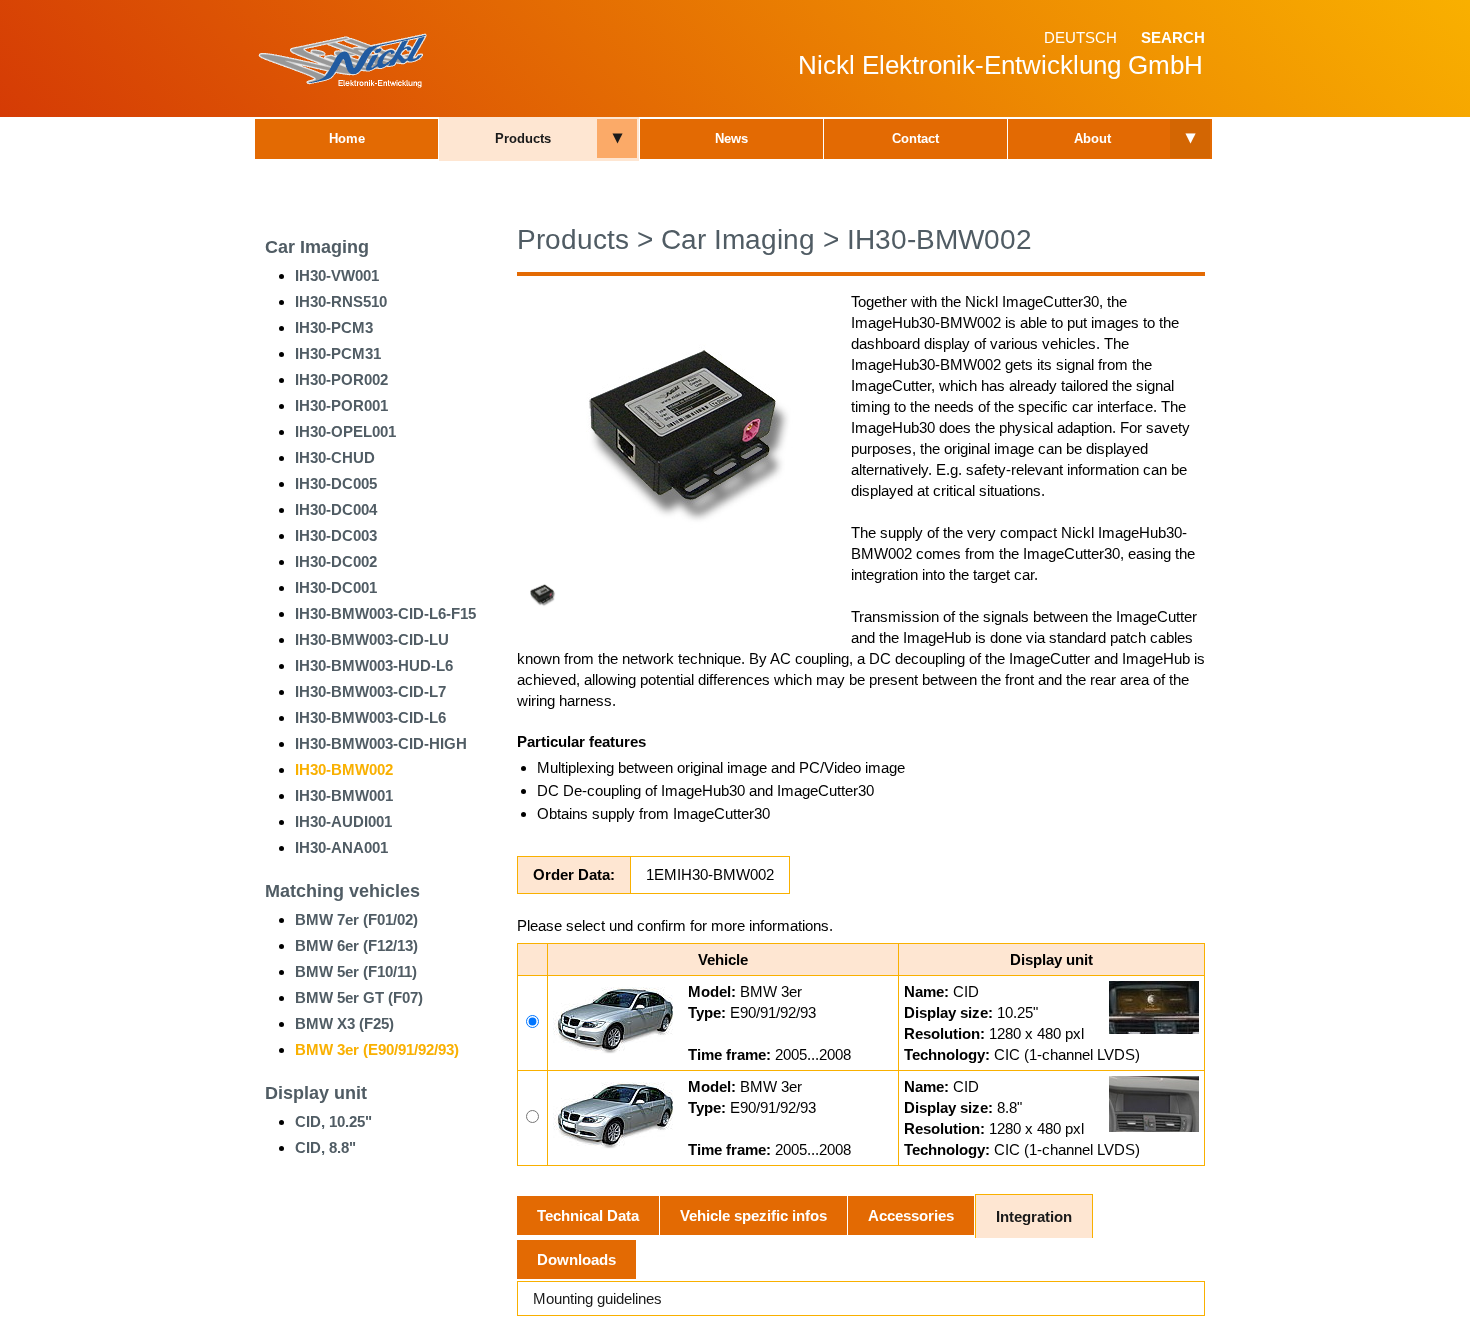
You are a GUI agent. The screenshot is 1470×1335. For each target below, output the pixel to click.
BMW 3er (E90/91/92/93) (377, 1049)
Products (523, 138)
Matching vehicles (342, 891)
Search (1173, 37)
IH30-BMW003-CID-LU (372, 639)
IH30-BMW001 (344, 795)
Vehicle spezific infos (753, 1215)
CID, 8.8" (325, 1147)
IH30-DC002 (336, 561)
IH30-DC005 (336, 483)
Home (347, 138)
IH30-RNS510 (341, 301)
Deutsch (1080, 37)
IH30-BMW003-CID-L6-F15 (385, 613)
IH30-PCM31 (338, 353)
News (731, 138)
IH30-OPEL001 (345, 431)
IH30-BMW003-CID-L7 (370, 691)
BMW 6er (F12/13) (356, 945)
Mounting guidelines (597, 1298)
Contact (915, 138)
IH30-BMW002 (344, 769)
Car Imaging (317, 247)
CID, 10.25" (333, 1121)
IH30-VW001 (337, 275)
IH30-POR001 (341, 405)
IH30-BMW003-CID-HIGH (381, 743)
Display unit (316, 1093)
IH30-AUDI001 (343, 821)
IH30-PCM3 (334, 327)
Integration (1034, 1216)
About (1092, 138)
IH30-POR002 (341, 379)
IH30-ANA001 (341, 847)
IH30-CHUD (335, 457)
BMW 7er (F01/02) (356, 919)
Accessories (911, 1215)
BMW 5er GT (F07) (359, 997)
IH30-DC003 (336, 535)
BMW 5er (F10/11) (356, 971)
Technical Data (588, 1215)
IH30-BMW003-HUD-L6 (374, 665)
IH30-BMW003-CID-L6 (370, 717)
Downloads (576, 1259)
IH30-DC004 (336, 509)
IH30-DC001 (336, 587)
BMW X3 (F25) (344, 1023)
